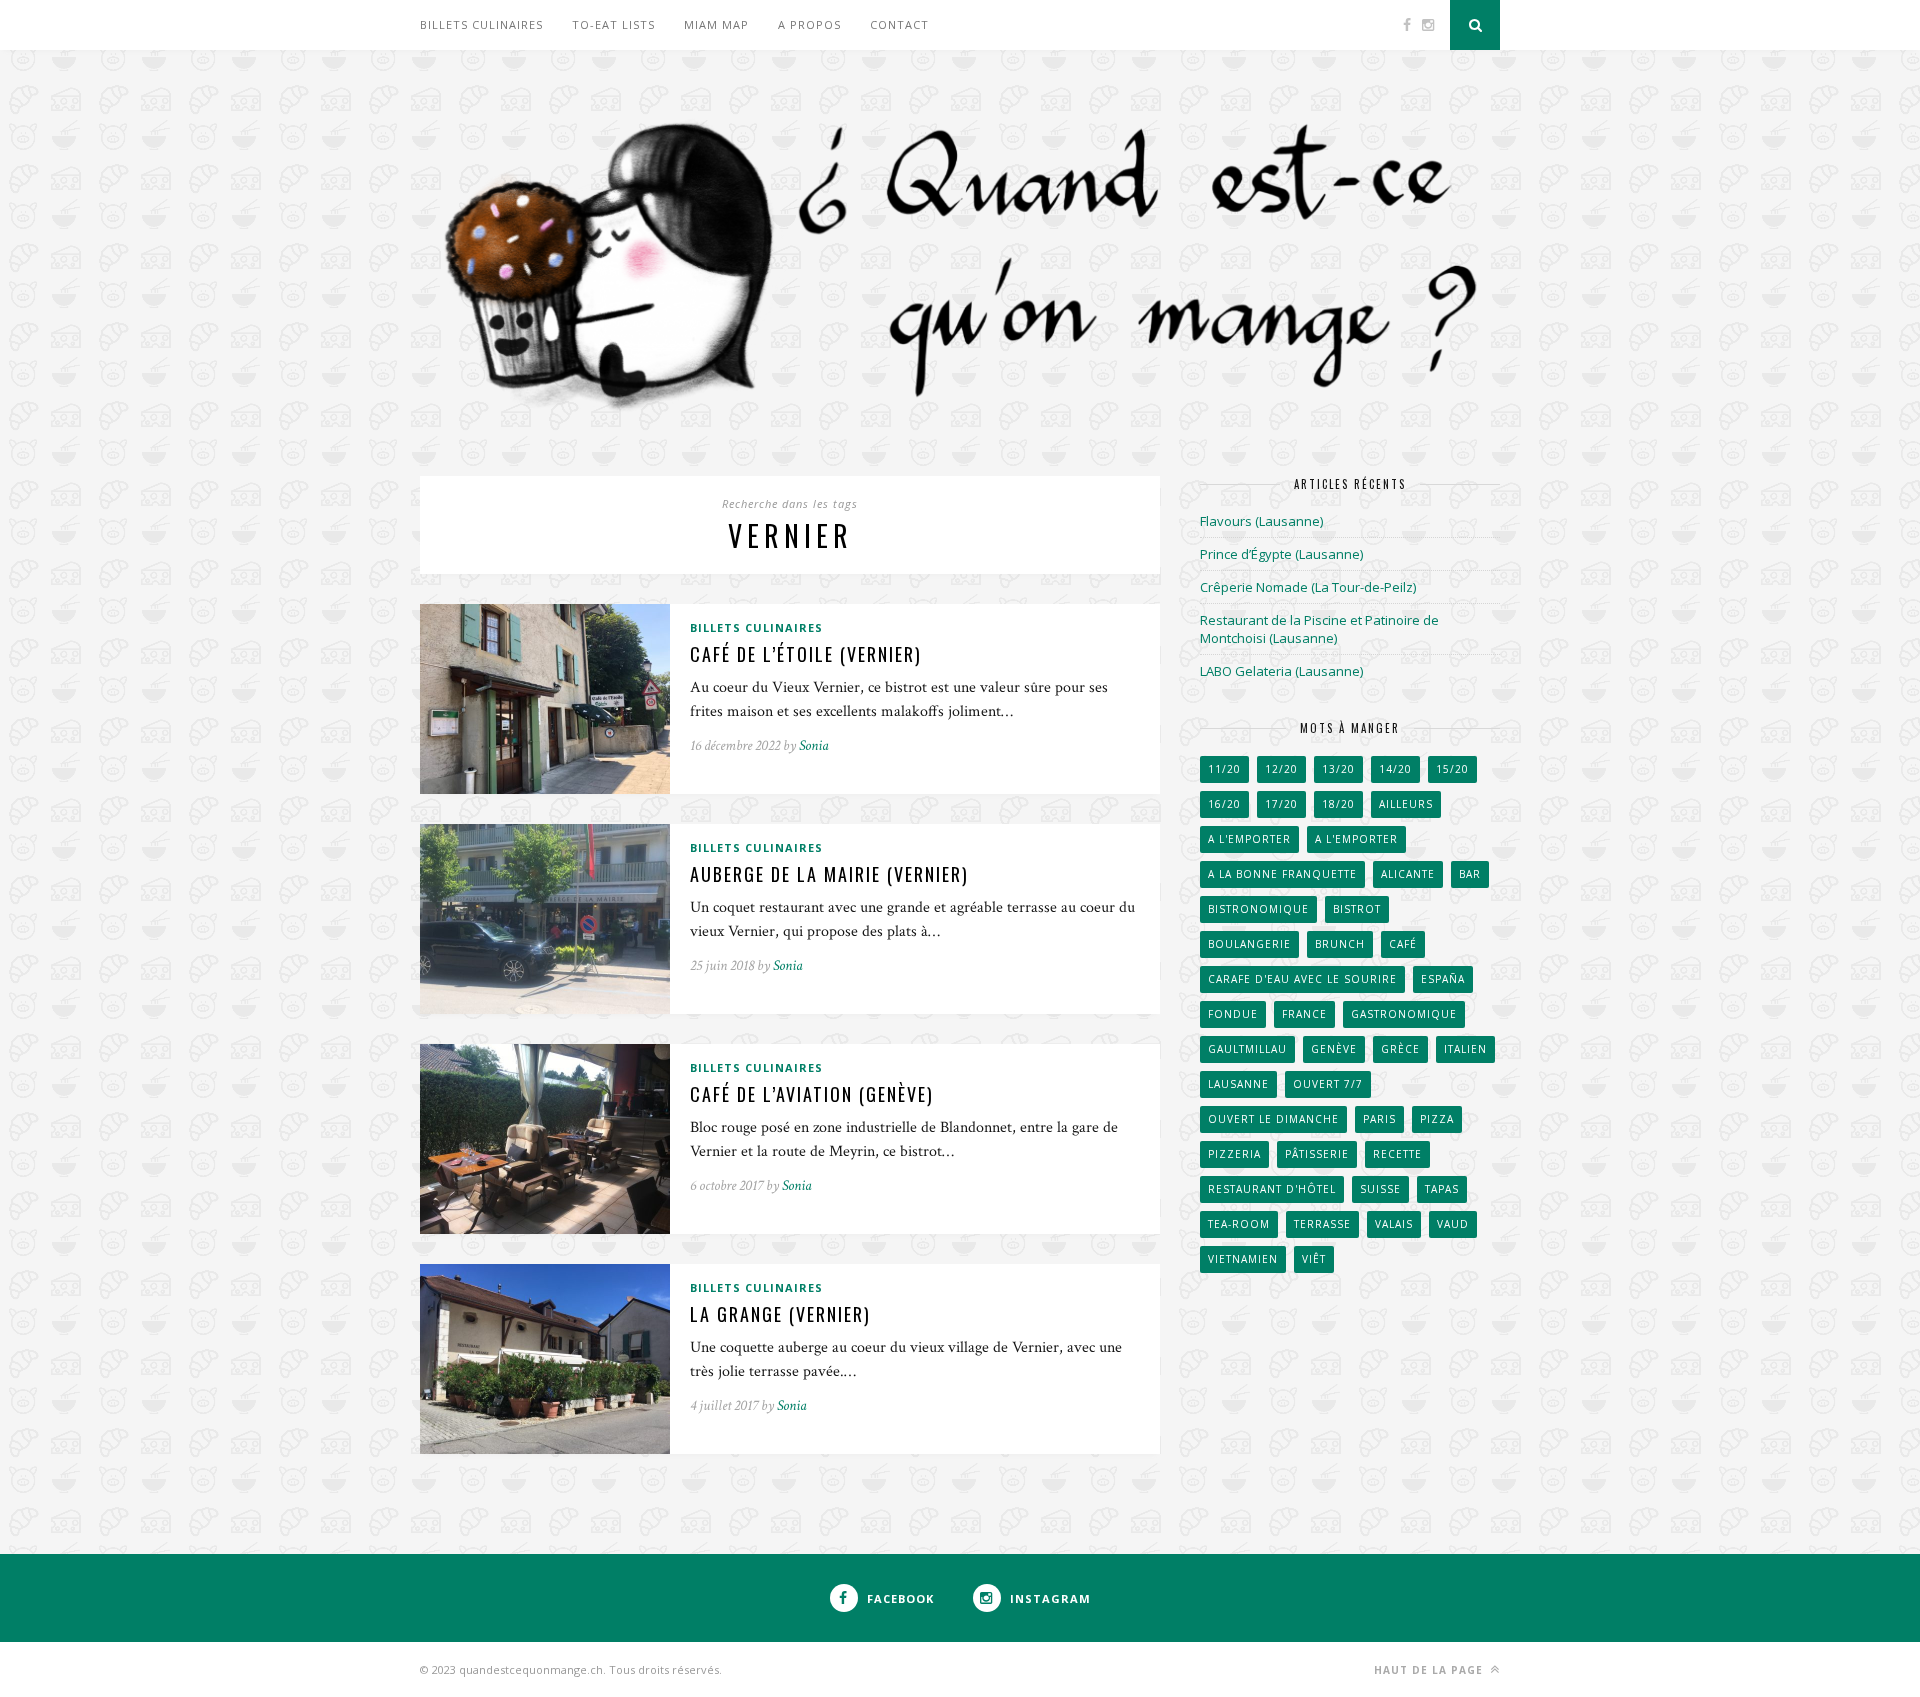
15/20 (1452, 769)
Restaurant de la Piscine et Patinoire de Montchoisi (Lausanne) (1319, 629)
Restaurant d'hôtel (1272, 1189)
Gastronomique (1404, 1014)
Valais (1394, 1224)
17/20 (1281, 804)
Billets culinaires (481, 24)
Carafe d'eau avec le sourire (1302, 979)
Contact (899, 24)
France (1304, 1014)
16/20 (1224, 804)
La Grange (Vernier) (780, 1314)
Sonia (814, 745)
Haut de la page (1430, 1670)
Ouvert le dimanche (1273, 1119)
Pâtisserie (1317, 1154)
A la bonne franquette (1282, 874)
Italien (1465, 1049)
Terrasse (1322, 1224)
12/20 (1281, 769)
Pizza (1437, 1119)
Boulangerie (1249, 944)
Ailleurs (1406, 804)
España (1443, 979)
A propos (809, 24)
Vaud (1453, 1224)
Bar (1470, 874)
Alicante (1408, 874)
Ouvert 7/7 (1328, 1084)
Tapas (1442, 1189)
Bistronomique (1258, 909)
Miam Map (716, 24)
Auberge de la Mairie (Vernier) (829, 874)
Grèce (1400, 1049)
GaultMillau (1247, 1049)
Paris (1379, 1119)
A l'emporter (1249, 839)
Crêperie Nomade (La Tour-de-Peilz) (1308, 587)
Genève (1334, 1049)
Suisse (1380, 1189)
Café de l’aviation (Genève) (812, 1094)
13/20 (1338, 769)
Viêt (1314, 1259)
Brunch (1340, 944)
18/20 (1338, 804)
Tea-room (1239, 1224)
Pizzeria (1234, 1154)
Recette (1397, 1154)
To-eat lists (613, 24)
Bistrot (1357, 909)
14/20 (1395, 769)
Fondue (1233, 1014)
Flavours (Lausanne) (1261, 521)
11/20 (1224, 769)
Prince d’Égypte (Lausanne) (1281, 554)
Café (1403, 944)
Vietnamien (1243, 1259)
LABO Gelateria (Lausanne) (1281, 671)
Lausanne (1238, 1084)
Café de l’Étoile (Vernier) (806, 654)
